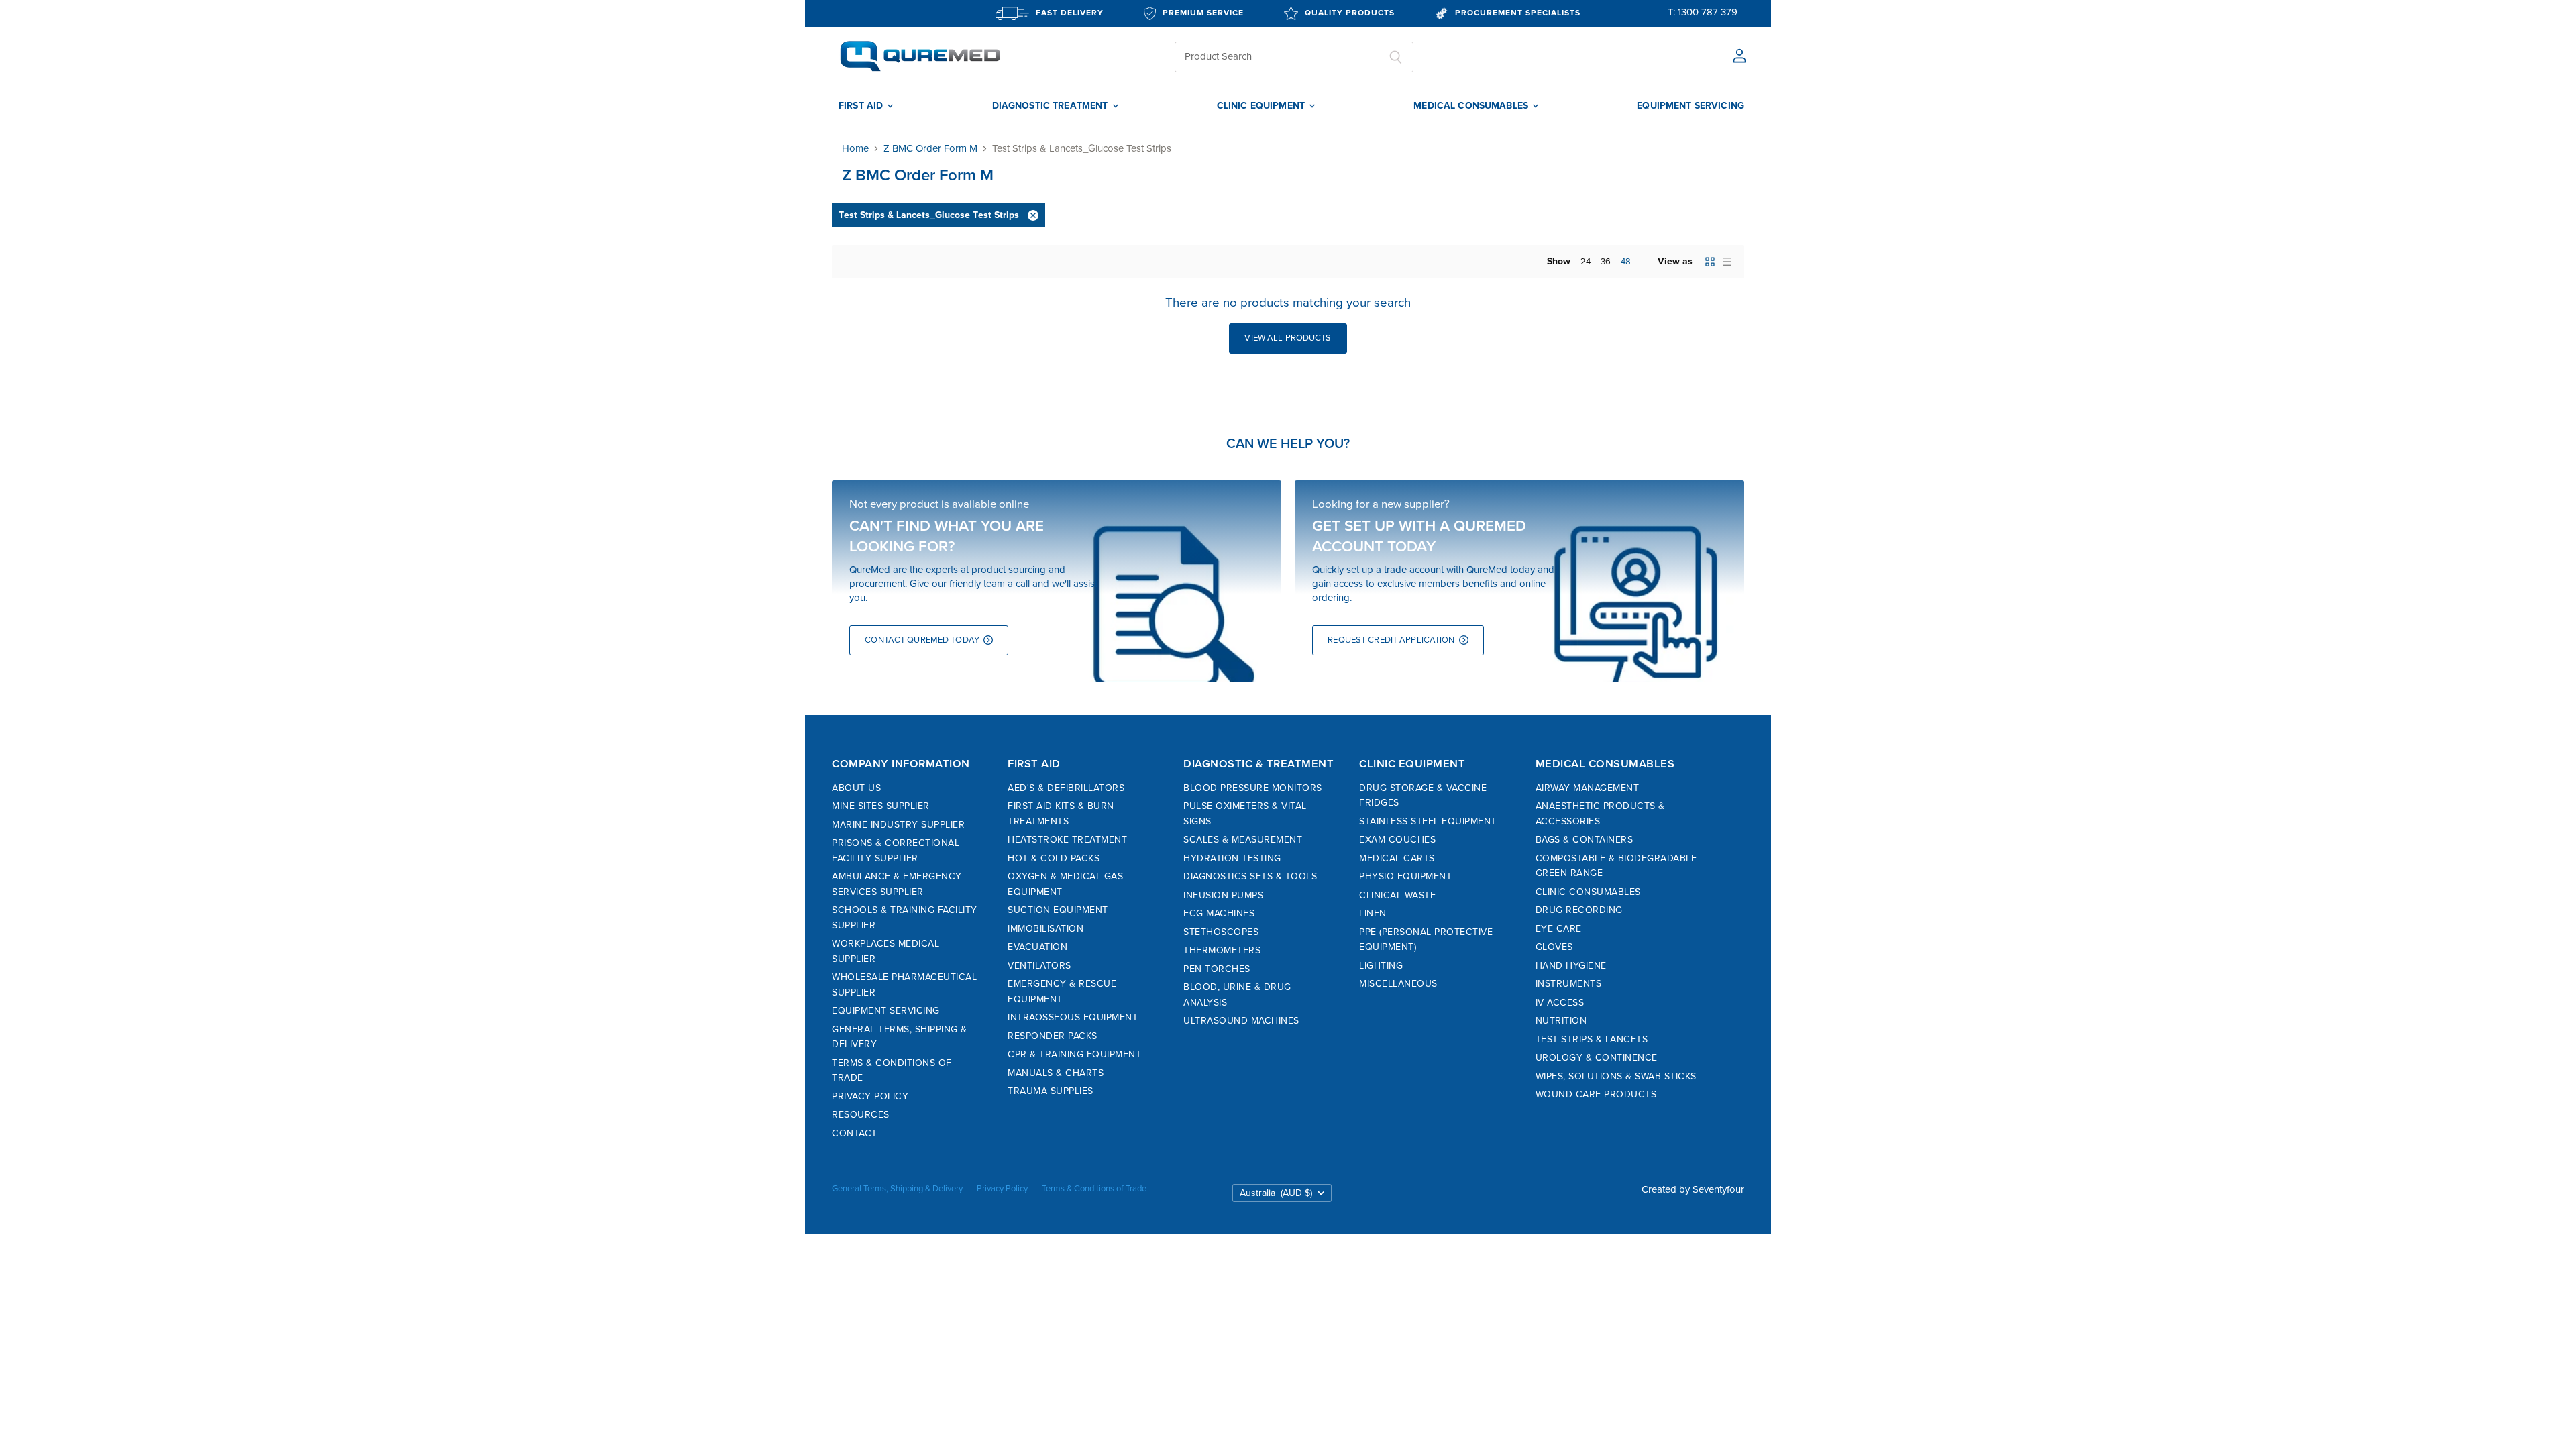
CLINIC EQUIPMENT (1262, 106)
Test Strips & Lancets (1592, 1039)
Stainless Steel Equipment (1428, 821)
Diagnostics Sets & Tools (1250, 876)
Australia (1276, 1193)
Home (855, 149)
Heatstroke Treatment (1067, 840)
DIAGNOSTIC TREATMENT (1052, 106)
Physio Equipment (1405, 876)
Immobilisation (1045, 929)
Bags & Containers (1585, 840)
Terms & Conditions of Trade (1094, 1189)
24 (1586, 262)
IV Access (1560, 1003)
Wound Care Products (1596, 1094)
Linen (1373, 913)
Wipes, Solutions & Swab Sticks (1616, 1076)
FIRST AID (862, 106)
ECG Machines (1219, 913)
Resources (861, 1115)
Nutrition (1561, 1021)
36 (1606, 262)
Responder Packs (1053, 1036)
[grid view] (1710, 262)
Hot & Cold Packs (1054, 858)
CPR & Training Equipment (1074, 1054)
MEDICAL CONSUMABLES (1472, 106)
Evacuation (1037, 947)
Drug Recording (1579, 910)
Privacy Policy (870, 1096)
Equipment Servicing (886, 1011)
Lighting (1381, 966)
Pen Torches (1217, 969)
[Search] (1396, 57)
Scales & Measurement (1243, 840)
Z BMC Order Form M (930, 149)
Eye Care (1559, 929)
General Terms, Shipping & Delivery (897, 1189)
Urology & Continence (1597, 1058)
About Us (856, 788)
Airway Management (1588, 788)
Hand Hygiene (1571, 966)
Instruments (1569, 984)
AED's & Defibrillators (1066, 788)
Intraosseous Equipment (1073, 1017)
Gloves (1554, 947)
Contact (855, 1133)
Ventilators (1039, 966)
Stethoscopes (1221, 932)
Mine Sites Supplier (881, 806)
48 (1626, 262)
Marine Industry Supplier (898, 825)
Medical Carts (1397, 858)
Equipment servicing (1690, 106)
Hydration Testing (1232, 858)
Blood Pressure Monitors (1253, 788)
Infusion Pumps (1223, 895)
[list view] (1727, 262)
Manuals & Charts (1056, 1073)
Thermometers (1222, 950)
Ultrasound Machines (1241, 1021)
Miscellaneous (1398, 984)
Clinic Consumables (1588, 892)
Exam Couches (1397, 840)
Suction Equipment (1058, 910)
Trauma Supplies (1051, 1091)
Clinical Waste (1397, 895)
